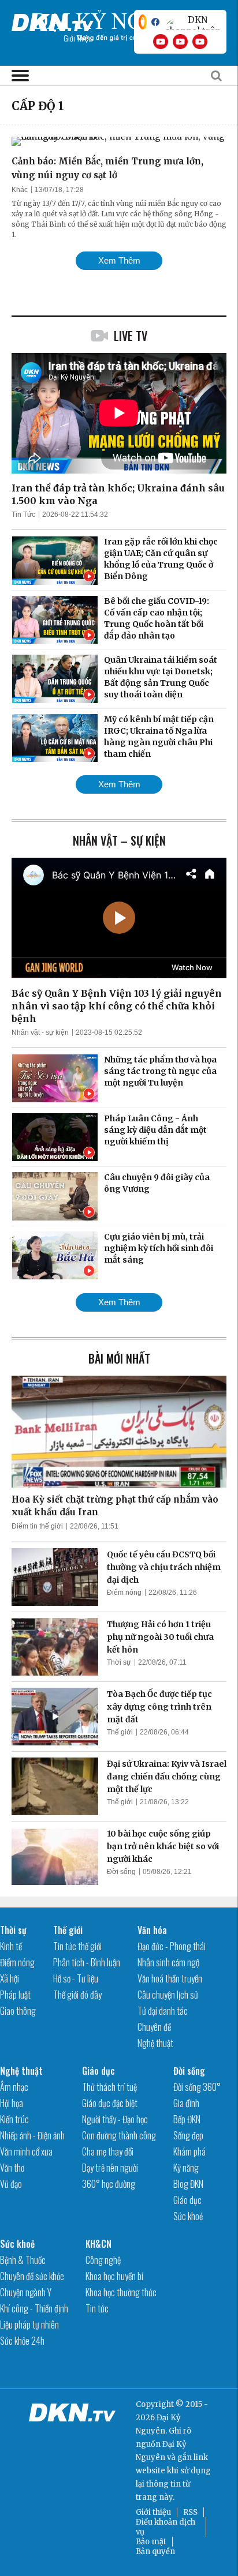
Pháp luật (15, 1995)
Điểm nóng (124, 1593)
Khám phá (189, 2151)
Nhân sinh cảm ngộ (168, 1962)
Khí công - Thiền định (34, 2308)
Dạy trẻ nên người (110, 2168)
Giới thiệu (153, 2512)
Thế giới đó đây (77, 1995)
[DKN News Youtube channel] (161, 42)
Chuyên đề (154, 2027)
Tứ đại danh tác (163, 2011)
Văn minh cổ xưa (26, 2151)
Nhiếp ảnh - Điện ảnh (32, 2135)
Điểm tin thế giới (37, 1526)
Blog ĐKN (188, 2184)
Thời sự (119, 1662)
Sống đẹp (188, 2135)
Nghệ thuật (155, 2043)
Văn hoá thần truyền (170, 1978)
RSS (190, 2512)
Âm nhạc (14, 2087)
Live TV (131, 336)
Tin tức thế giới (77, 1946)
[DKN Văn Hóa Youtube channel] (200, 42)
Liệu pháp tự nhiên (29, 2325)
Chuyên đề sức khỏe (32, 2276)
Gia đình (186, 2103)
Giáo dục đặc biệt (110, 2103)
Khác (20, 190)
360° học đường (109, 2184)
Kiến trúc (14, 2119)
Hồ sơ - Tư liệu (76, 1978)
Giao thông (18, 2011)
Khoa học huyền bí (114, 2276)
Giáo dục (98, 2071)
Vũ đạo (11, 2184)
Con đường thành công (119, 2135)
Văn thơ (12, 2168)
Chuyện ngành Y (26, 2292)
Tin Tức (23, 515)
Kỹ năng (186, 2168)
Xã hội (10, 1978)
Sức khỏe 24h (22, 2341)
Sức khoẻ (188, 2216)
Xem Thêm (119, 260)
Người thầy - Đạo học (115, 2119)
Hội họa (12, 2103)
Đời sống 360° (197, 2087)
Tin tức (97, 2308)
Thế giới (120, 1732)
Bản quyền (155, 2551)
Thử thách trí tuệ (109, 2087)
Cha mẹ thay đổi (108, 2151)
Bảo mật (151, 2542)
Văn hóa (152, 1930)
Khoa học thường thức (121, 2292)
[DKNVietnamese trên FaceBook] (155, 22)
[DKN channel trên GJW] (193, 22)
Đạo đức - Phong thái (172, 1946)
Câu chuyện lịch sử (168, 1995)
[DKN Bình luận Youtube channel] (180, 42)
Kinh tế (11, 1946)
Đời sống (121, 1872)
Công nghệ (103, 2260)
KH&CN (98, 2244)
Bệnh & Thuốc (23, 2260)
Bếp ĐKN (187, 2119)
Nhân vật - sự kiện (40, 1032)
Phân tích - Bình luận (87, 1962)
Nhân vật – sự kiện (119, 840)
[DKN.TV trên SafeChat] (143, 22)
